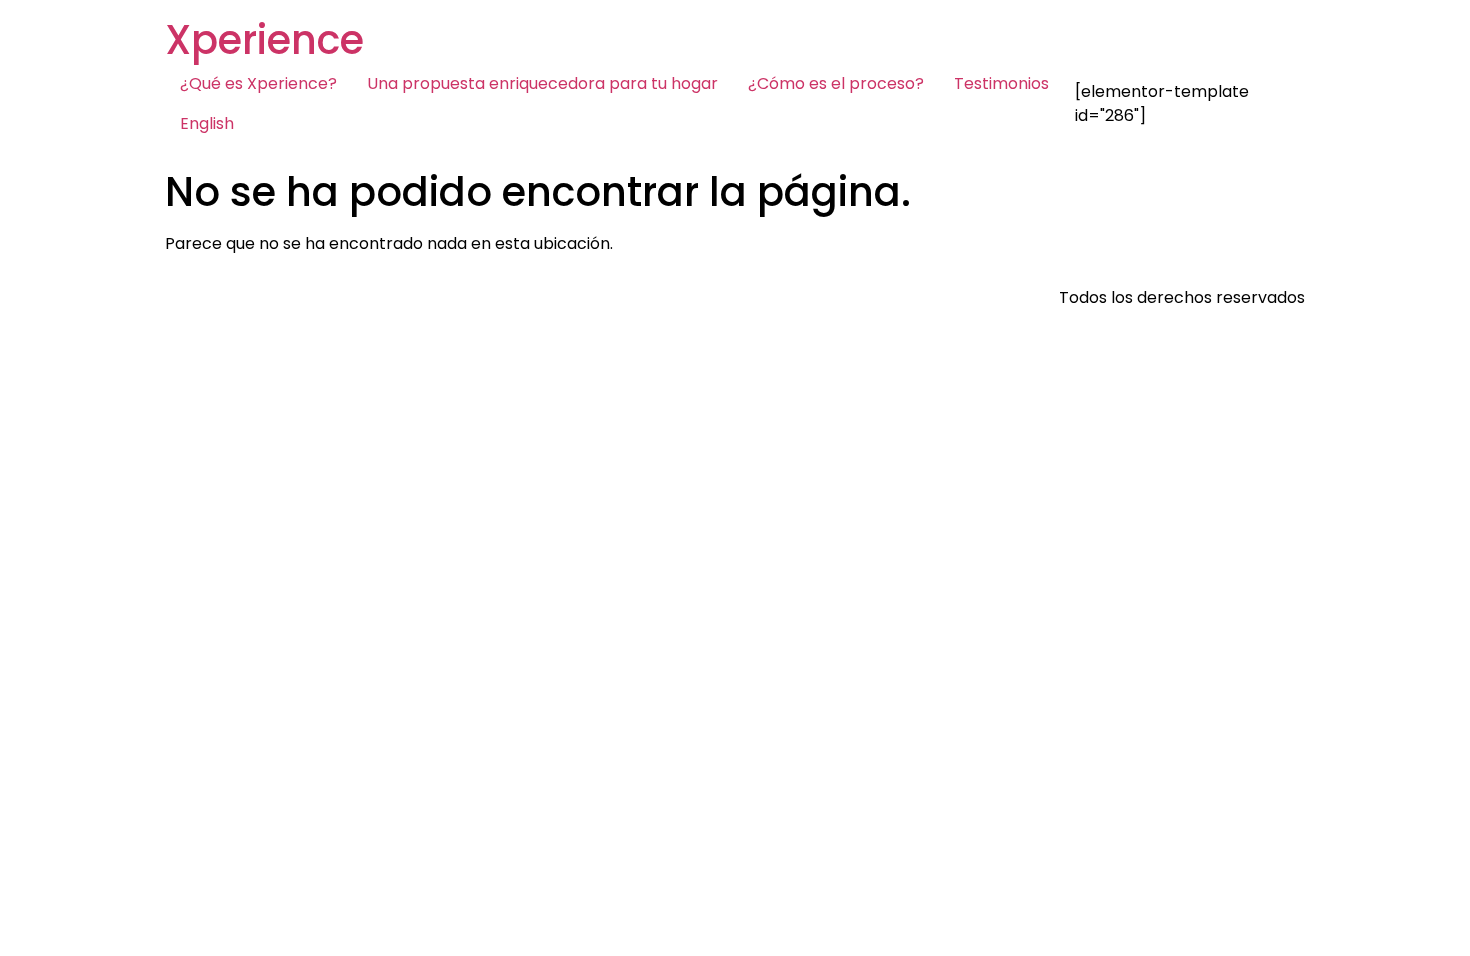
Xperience (264, 40)
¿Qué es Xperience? (258, 83)
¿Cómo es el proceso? (836, 83)
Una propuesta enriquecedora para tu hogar (542, 83)
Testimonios (1001, 83)
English (207, 123)
